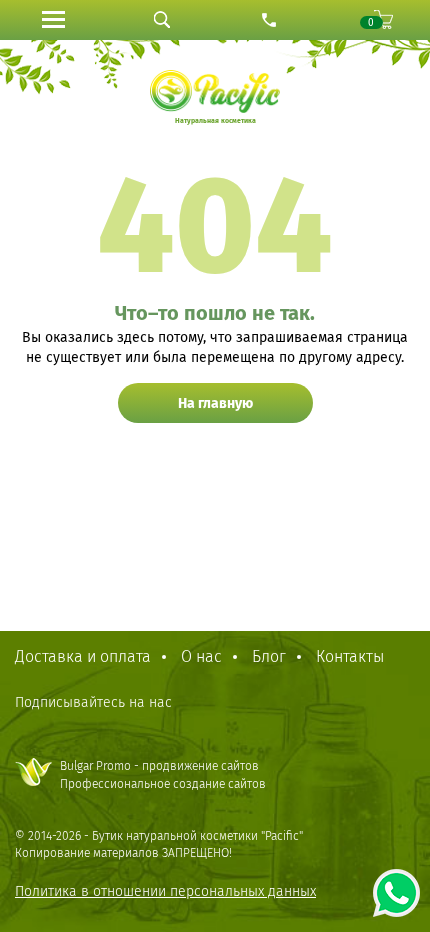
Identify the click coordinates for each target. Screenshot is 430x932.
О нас (201, 656)
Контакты (350, 656)
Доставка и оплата (83, 656)
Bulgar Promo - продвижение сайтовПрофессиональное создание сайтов (163, 774)
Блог (269, 656)
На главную (215, 403)
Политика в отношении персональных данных (165, 891)
